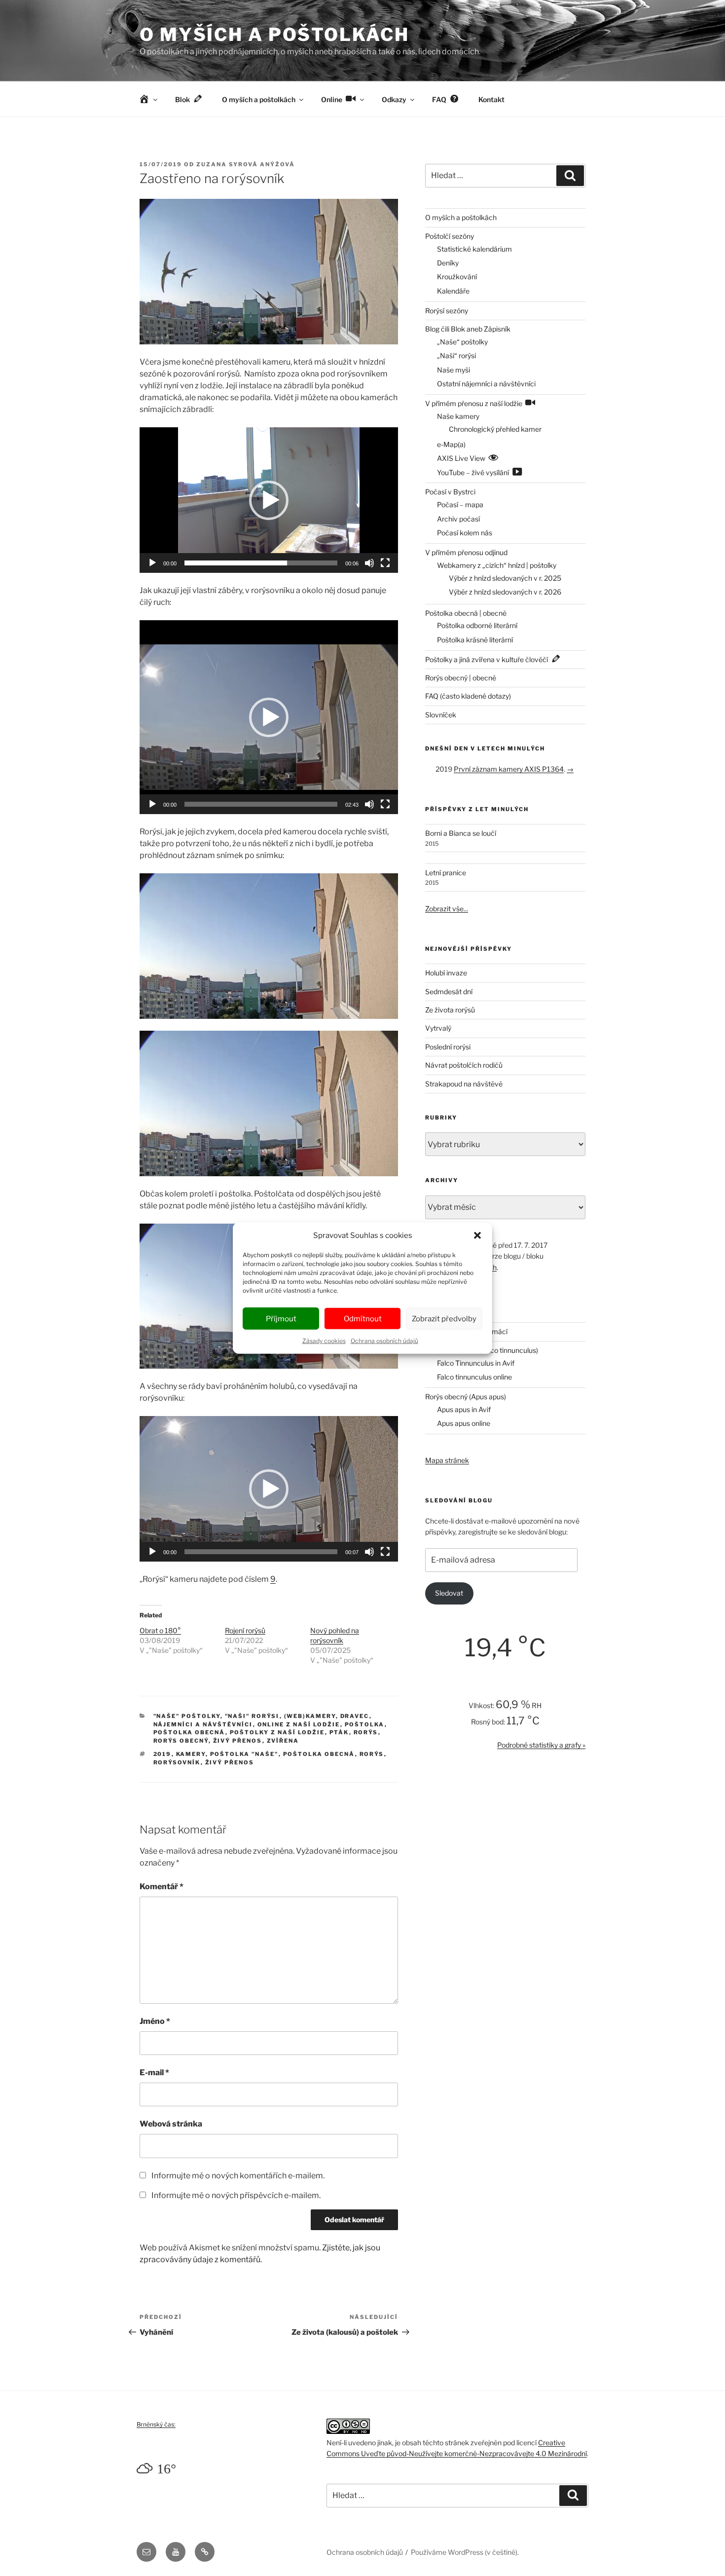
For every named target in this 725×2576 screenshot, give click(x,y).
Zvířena (283, 1741)
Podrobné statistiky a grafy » (541, 1745)
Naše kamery (458, 416)
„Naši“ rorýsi (456, 355)
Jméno (155, 2021)
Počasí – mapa (460, 504)
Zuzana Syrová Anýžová (246, 164)
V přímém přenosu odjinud (466, 552)
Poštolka (365, 1724)
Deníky (448, 263)
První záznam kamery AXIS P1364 (509, 769)
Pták (339, 1732)
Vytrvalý (438, 1028)
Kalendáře (453, 291)
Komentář (162, 1886)
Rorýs (366, 1732)
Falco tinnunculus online (474, 1377)
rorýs (372, 1754)
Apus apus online (464, 1423)
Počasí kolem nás (465, 533)
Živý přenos (238, 1741)
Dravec (355, 1716)
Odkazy (394, 99)
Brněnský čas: (156, 2424)
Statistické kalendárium (474, 249)
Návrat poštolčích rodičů (464, 1065)
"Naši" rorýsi (252, 1716)
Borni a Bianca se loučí (461, 833)
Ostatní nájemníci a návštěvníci (486, 384)
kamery (191, 1754)
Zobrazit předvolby (444, 1318)
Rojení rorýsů (245, 1630)
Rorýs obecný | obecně (461, 678)
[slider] (261, 563)
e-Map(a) (451, 444)
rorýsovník (177, 1762)
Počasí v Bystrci (450, 492)
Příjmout (281, 1318)
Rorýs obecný (181, 1741)
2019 (163, 1754)
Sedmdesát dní (449, 991)
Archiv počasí (458, 519)
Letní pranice (446, 873)
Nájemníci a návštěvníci (203, 1724)
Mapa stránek (447, 1460)
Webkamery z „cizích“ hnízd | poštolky (497, 565)
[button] (477, 1235)
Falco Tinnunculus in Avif (476, 1363)
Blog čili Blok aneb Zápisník (468, 329)
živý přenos (230, 1762)
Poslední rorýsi (448, 1047)
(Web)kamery (310, 1716)
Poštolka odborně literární (477, 625)
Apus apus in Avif (464, 1409)
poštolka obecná (319, 1754)
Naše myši (453, 370)
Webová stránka (171, 2124)
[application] (269, 500)
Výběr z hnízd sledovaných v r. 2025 (505, 578)
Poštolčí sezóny (450, 236)
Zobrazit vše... (447, 909)
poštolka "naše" (244, 1754)
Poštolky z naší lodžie (277, 1732)
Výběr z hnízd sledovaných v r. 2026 (505, 592)
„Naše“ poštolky (462, 342)
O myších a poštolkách (274, 35)
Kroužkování (457, 277)
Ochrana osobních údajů (384, 1341)
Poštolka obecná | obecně (466, 613)
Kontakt (491, 99)
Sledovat (449, 1593)
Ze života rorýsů (450, 1010)
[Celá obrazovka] (385, 563)
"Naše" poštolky (187, 1716)
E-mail (154, 2072)
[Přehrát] (152, 563)
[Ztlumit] (369, 563)
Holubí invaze (446, 973)
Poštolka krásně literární (475, 640)
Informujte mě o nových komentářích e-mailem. (238, 2176)
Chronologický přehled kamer (495, 429)
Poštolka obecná (189, 1732)
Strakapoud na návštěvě (464, 1084)
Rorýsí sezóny (447, 311)
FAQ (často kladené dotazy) (468, 696)
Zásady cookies (324, 1341)
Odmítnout (363, 1318)
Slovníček (441, 715)
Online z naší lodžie (299, 1724)
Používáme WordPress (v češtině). (465, 2552)
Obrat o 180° (160, 1630)
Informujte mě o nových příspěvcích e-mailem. (236, 2195)
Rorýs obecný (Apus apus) (466, 1397)
